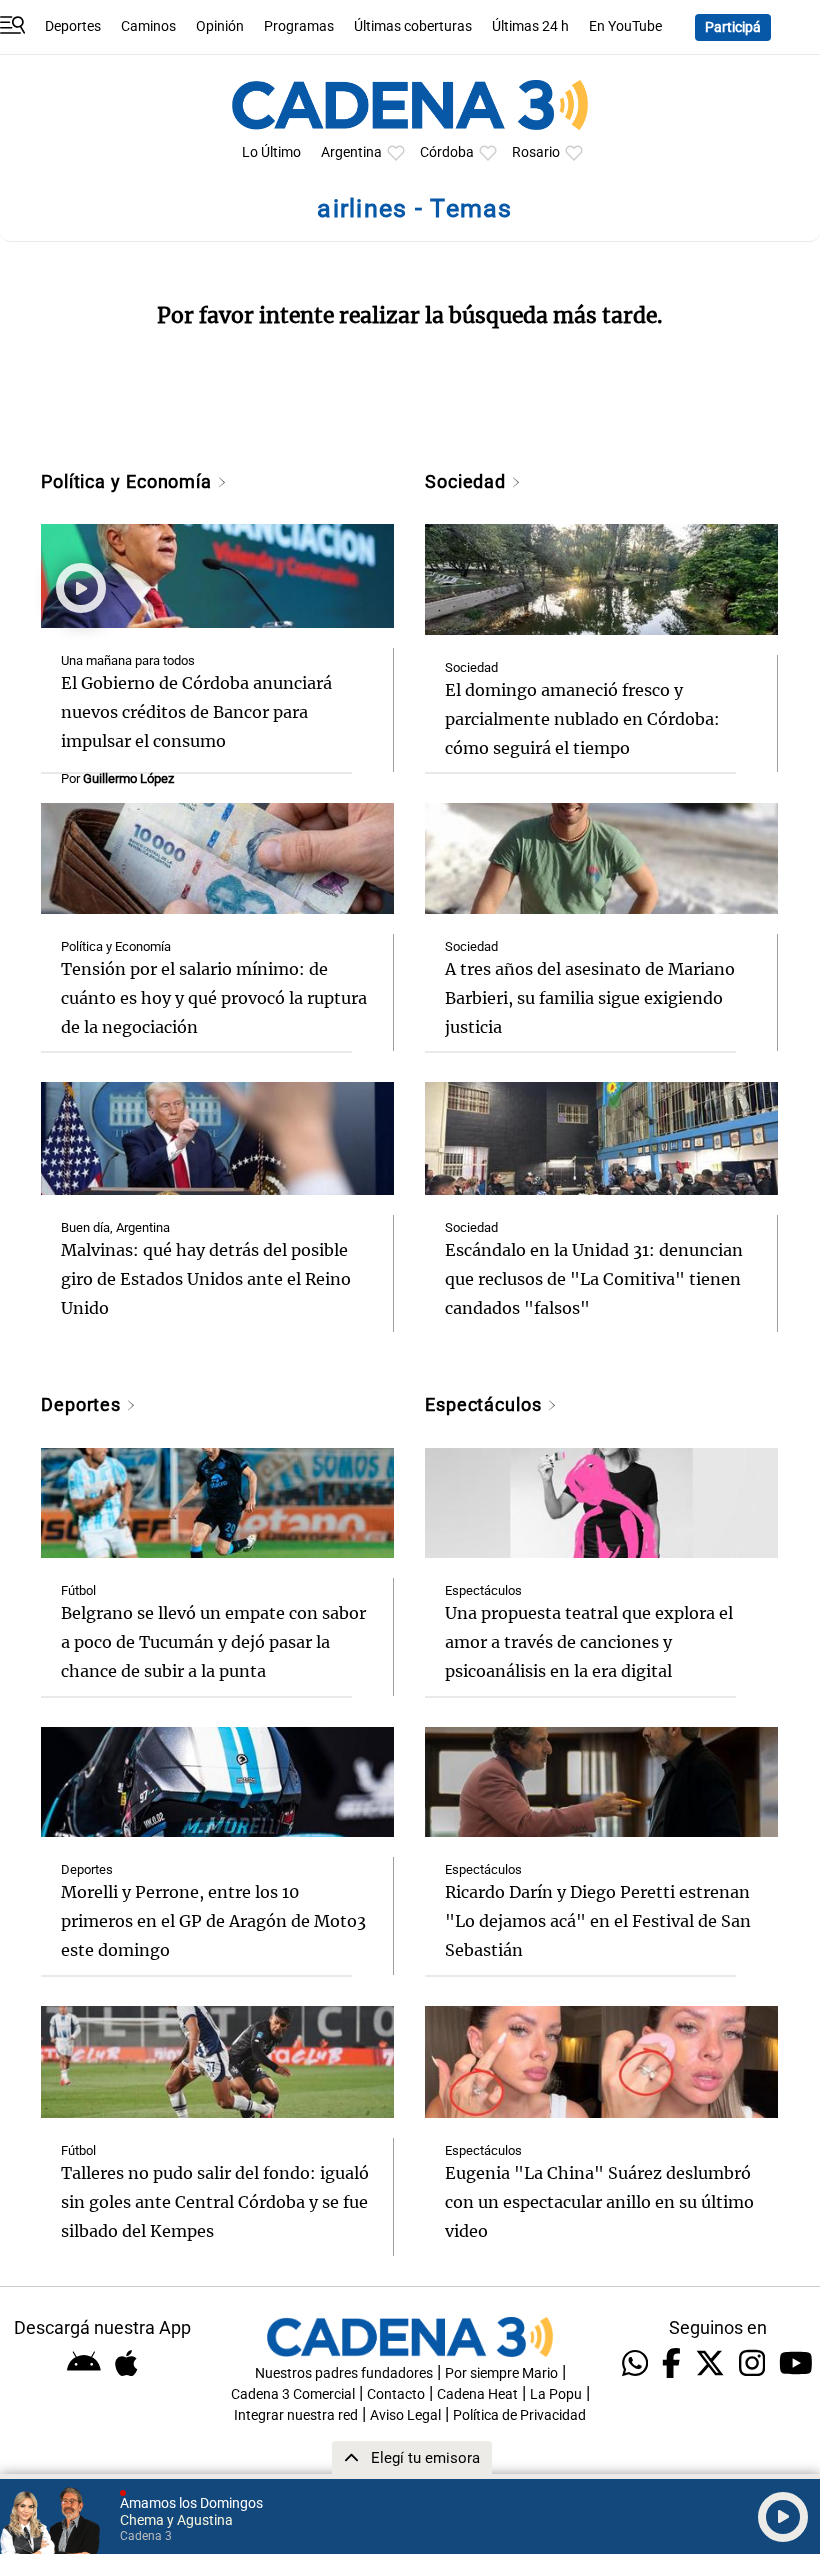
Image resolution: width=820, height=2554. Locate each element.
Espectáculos (486, 1404)
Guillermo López (128, 778)
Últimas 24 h (530, 26)
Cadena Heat (477, 2394)
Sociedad (468, 481)
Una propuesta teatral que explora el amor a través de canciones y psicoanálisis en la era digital (589, 1642)
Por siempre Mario (501, 2373)
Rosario (536, 152)
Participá (733, 27)
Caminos (148, 26)
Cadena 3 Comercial (293, 2394)
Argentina (351, 152)
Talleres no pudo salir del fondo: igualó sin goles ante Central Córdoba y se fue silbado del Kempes (215, 2202)
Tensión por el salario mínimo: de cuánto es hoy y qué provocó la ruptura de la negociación (214, 998)
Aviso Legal (405, 2415)
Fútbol (78, 1590)
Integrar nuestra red (296, 2415)
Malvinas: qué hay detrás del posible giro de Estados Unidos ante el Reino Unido (206, 1279)
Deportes (73, 26)
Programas (299, 26)
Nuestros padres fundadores (344, 2373)
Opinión (220, 26)
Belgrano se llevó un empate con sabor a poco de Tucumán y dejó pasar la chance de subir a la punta (213, 1642)
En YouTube (625, 26)
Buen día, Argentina (115, 1227)
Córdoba (447, 152)
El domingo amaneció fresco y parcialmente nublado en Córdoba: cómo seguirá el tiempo (582, 719)
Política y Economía (129, 481)
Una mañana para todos (128, 660)
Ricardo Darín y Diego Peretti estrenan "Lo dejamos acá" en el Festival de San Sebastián (598, 1921)
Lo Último (271, 152)
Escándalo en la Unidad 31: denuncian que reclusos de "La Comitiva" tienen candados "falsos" (594, 1279)
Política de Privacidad (519, 2415)
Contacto (396, 2394)
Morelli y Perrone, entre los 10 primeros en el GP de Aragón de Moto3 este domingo (213, 1921)
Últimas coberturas (413, 26)
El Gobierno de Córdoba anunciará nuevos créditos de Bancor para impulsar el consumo (196, 712)
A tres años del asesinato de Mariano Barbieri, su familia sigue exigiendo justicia (590, 998)
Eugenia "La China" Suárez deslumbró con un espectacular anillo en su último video (599, 2202)
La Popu (556, 2394)
